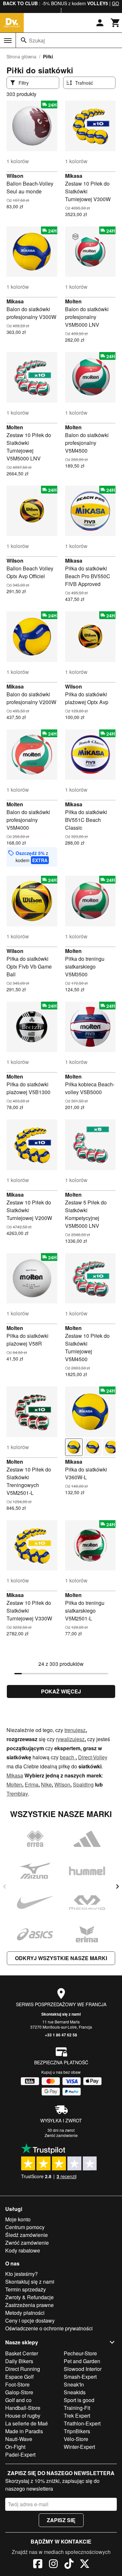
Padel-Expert (20, 2454)
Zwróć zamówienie (61, 2135)
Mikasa (74, 176)
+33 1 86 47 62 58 (61, 2035)
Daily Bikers (19, 2361)
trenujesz (75, 1730)
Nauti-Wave (19, 2439)
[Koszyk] (115, 23)
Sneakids (75, 2392)
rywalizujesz (70, 1739)
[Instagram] (53, 2565)
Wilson (15, 176)
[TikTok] (69, 2565)
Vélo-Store (76, 2439)
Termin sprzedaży (26, 2289)
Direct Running (23, 2369)
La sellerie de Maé (27, 2423)
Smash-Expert (80, 2377)
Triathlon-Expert (82, 2423)
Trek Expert (77, 2416)
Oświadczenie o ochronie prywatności (49, 2328)
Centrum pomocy (25, 2227)
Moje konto (18, 2219)
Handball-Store (23, 2408)
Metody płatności (25, 2313)
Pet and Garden (82, 2361)
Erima (32, 1784)
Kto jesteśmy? (21, 2274)
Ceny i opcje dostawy (30, 2320)
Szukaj (37, 40)
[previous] (5, 1886)
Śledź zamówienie (27, 2235)
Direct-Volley (93, 1757)
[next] (117, 1886)
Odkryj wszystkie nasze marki (61, 1958)
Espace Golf (19, 2377)
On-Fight (15, 2447)
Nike (46, 1784)
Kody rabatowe (23, 2250)
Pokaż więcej (61, 1691)
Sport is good (79, 2400)
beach (68, 1757)
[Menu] (8, 41)
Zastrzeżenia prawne (29, 2305)
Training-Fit (77, 2408)
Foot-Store (17, 2384)
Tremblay (17, 1794)
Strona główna (21, 56)
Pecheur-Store (80, 2353)
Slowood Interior (83, 2369)
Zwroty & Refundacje (29, 2297)
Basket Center (22, 2353)
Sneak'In (74, 2384)
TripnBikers (77, 2431)
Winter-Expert (79, 2447)
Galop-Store (19, 2392)
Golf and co (18, 2400)
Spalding (83, 1784)
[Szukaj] (24, 40)
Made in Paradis (24, 2431)
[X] (85, 2565)
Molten (73, 301)
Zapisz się (61, 2520)
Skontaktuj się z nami (61, 2014)
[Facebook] (38, 2565)
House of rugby (23, 2416)
